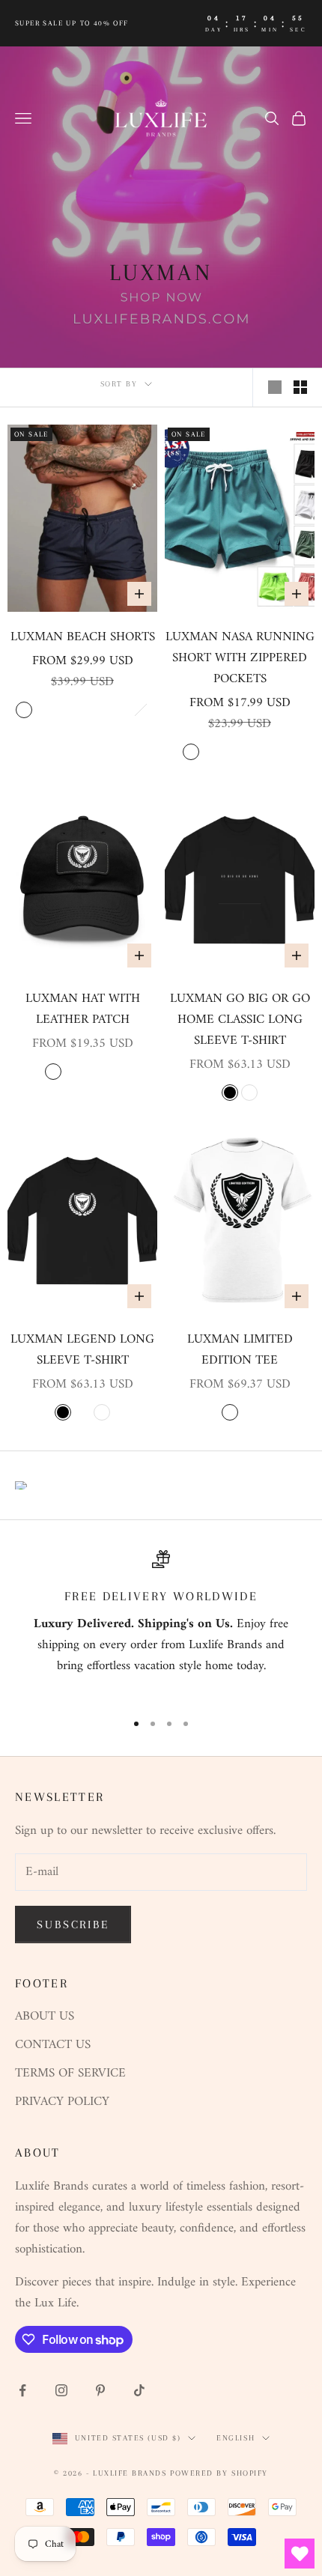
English (236, 2438)
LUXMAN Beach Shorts (83, 637)
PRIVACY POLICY (62, 2102)
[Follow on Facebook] (22, 2390)
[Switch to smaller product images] (300, 387)
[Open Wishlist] (300, 2554)
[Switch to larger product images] (275, 387)
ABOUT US (45, 2017)
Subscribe (73, 1925)
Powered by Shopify (219, 2473)
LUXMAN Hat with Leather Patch (83, 1009)
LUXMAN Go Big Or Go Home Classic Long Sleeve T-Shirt (240, 1020)
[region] (161, 1624)
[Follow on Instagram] (61, 2390)
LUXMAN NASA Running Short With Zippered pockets (240, 658)
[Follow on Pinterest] (100, 2390)
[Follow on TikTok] (139, 2390)
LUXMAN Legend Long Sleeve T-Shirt (82, 1350)
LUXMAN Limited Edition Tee (240, 1350)
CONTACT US (53, 2045)
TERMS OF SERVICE (70, 2074)
